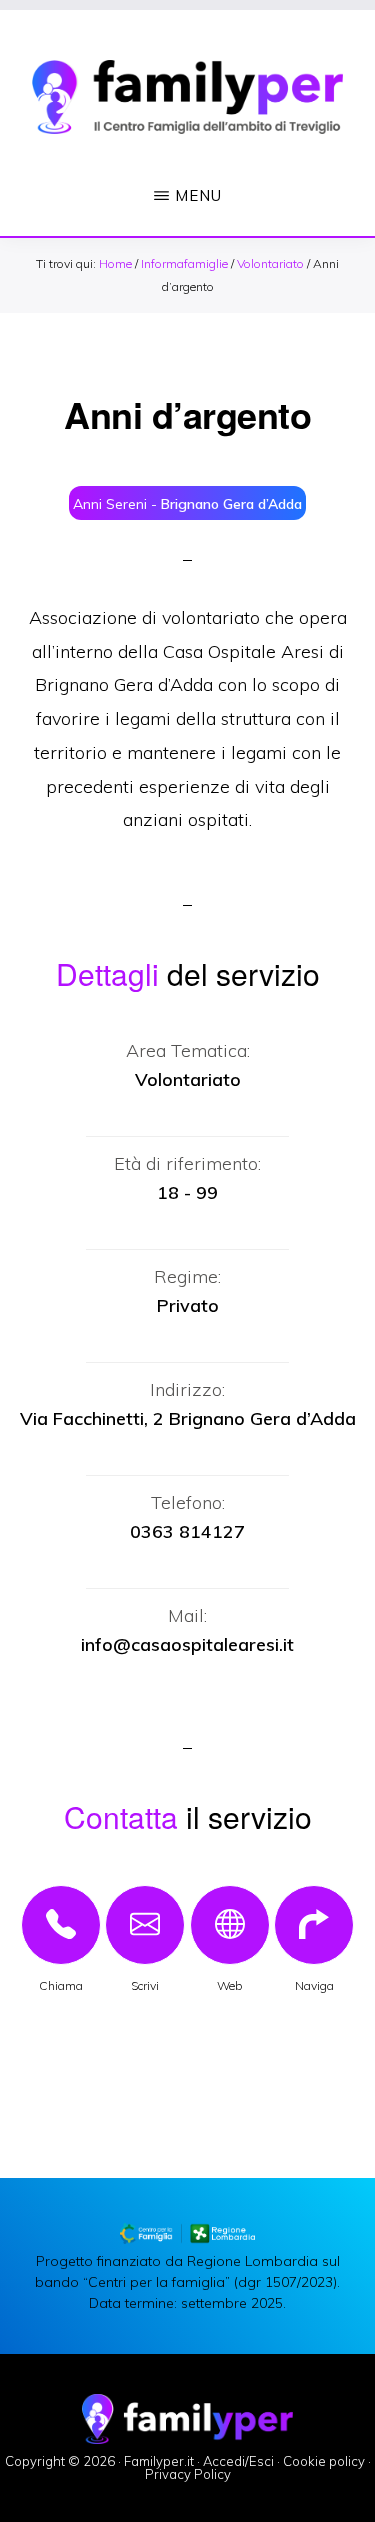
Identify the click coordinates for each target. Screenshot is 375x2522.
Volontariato (270, 263)
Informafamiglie (184, 263)
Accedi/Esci (238, 2461)
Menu (198, 195)
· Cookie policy (321, 2461)
